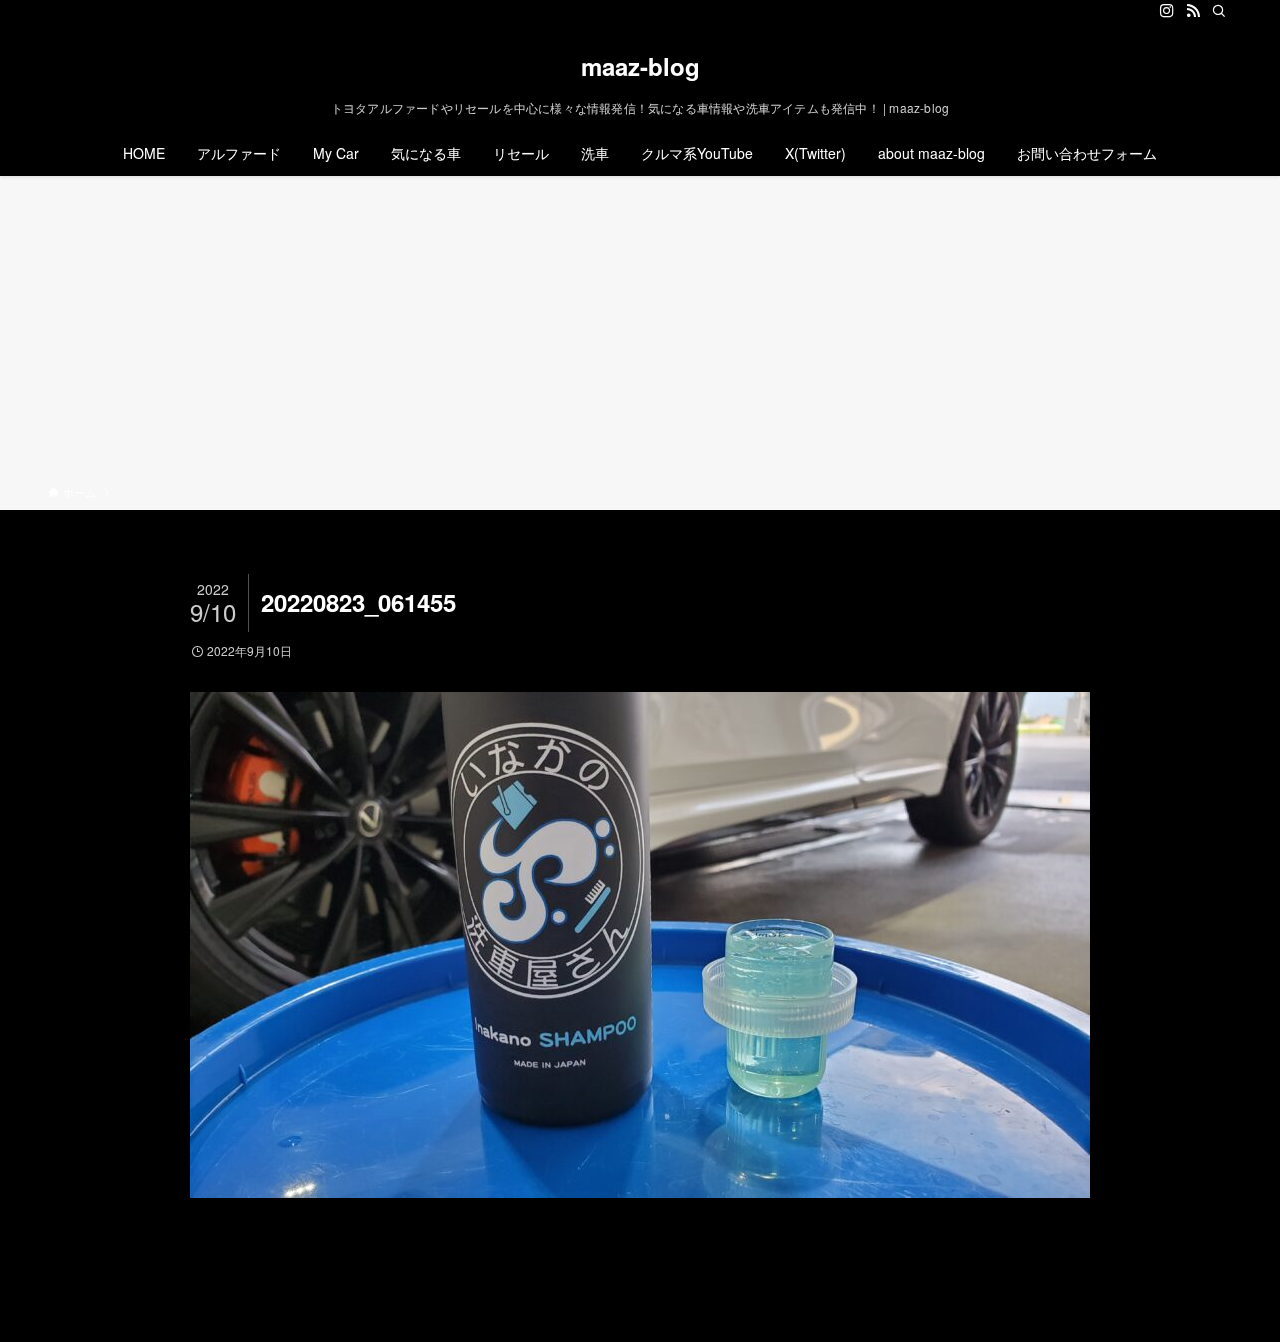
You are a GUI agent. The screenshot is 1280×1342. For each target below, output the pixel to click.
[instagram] (1167, 11)
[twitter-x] (1141, 11)
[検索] (1219, 11)
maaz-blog (640, 66)
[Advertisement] (640, 334)
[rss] (1193, 11)
